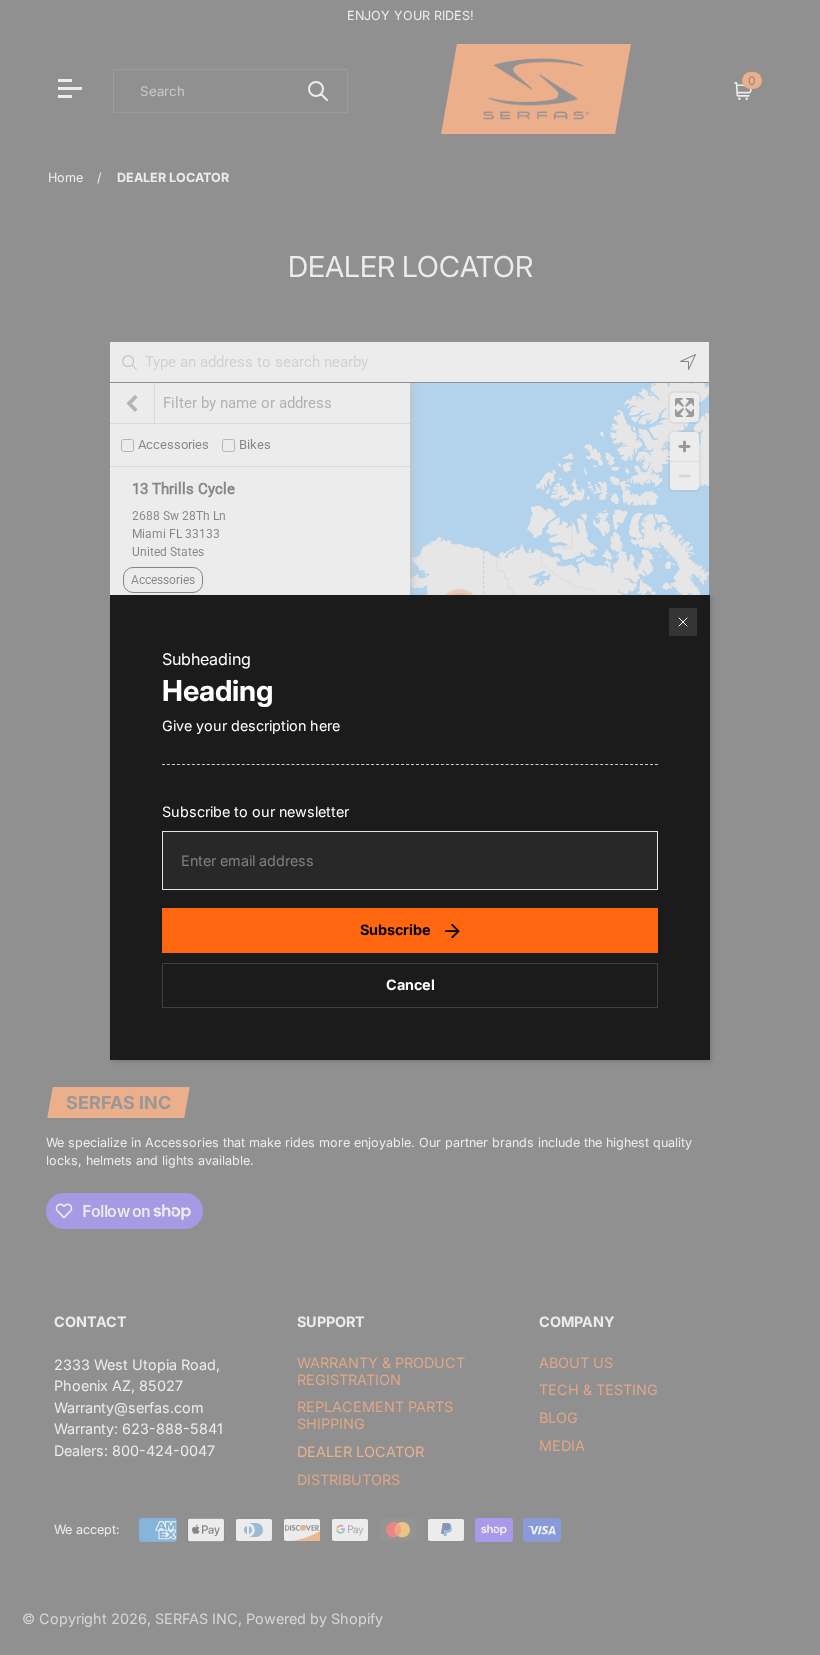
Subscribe (395, 929)
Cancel (410, 984)
